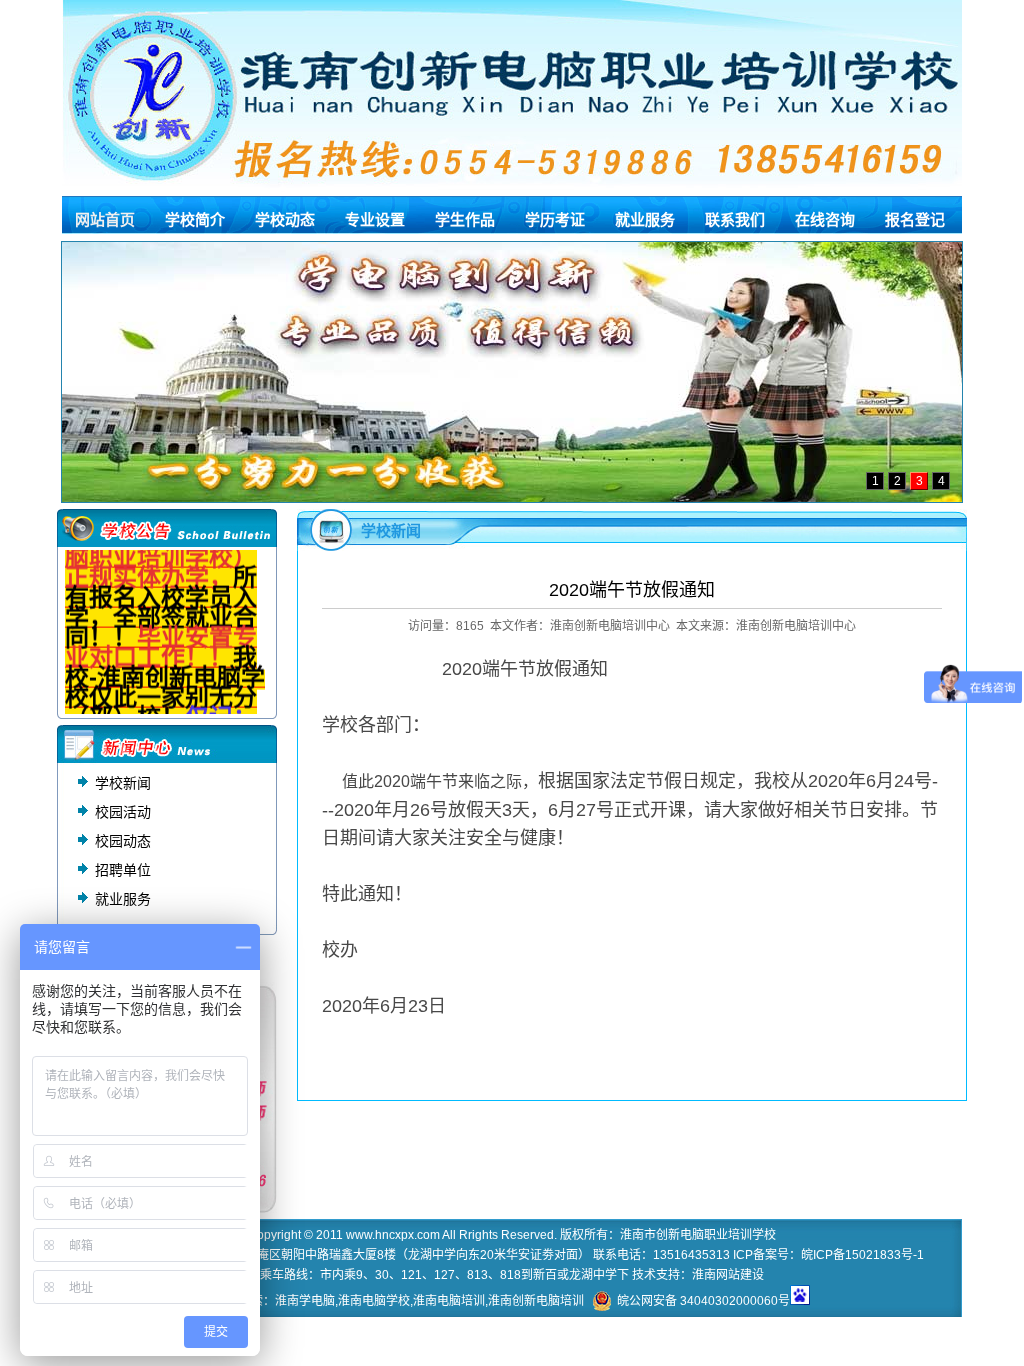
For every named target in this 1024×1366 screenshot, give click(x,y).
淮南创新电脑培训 (536, 1301)
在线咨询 (825, 219)
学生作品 (465, 219)
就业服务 (645, 219)
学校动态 (285, 219)
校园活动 (123, 812)
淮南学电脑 (305, 1301)
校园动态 (123, 841)
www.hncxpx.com (393, 1235)
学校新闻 (123, 783)
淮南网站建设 (728, 1275)
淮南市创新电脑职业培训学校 (698, 1235)
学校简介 (195, 219)
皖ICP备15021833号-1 (862, 1255)
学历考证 (555, 219)
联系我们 (735, 219)
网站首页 (105, 219)
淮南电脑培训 (449, 1301)
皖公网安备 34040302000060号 (703, 1301)
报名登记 (915, 219)
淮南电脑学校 (374, 1301)
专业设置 (375, 219)
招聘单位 (123, 870)
